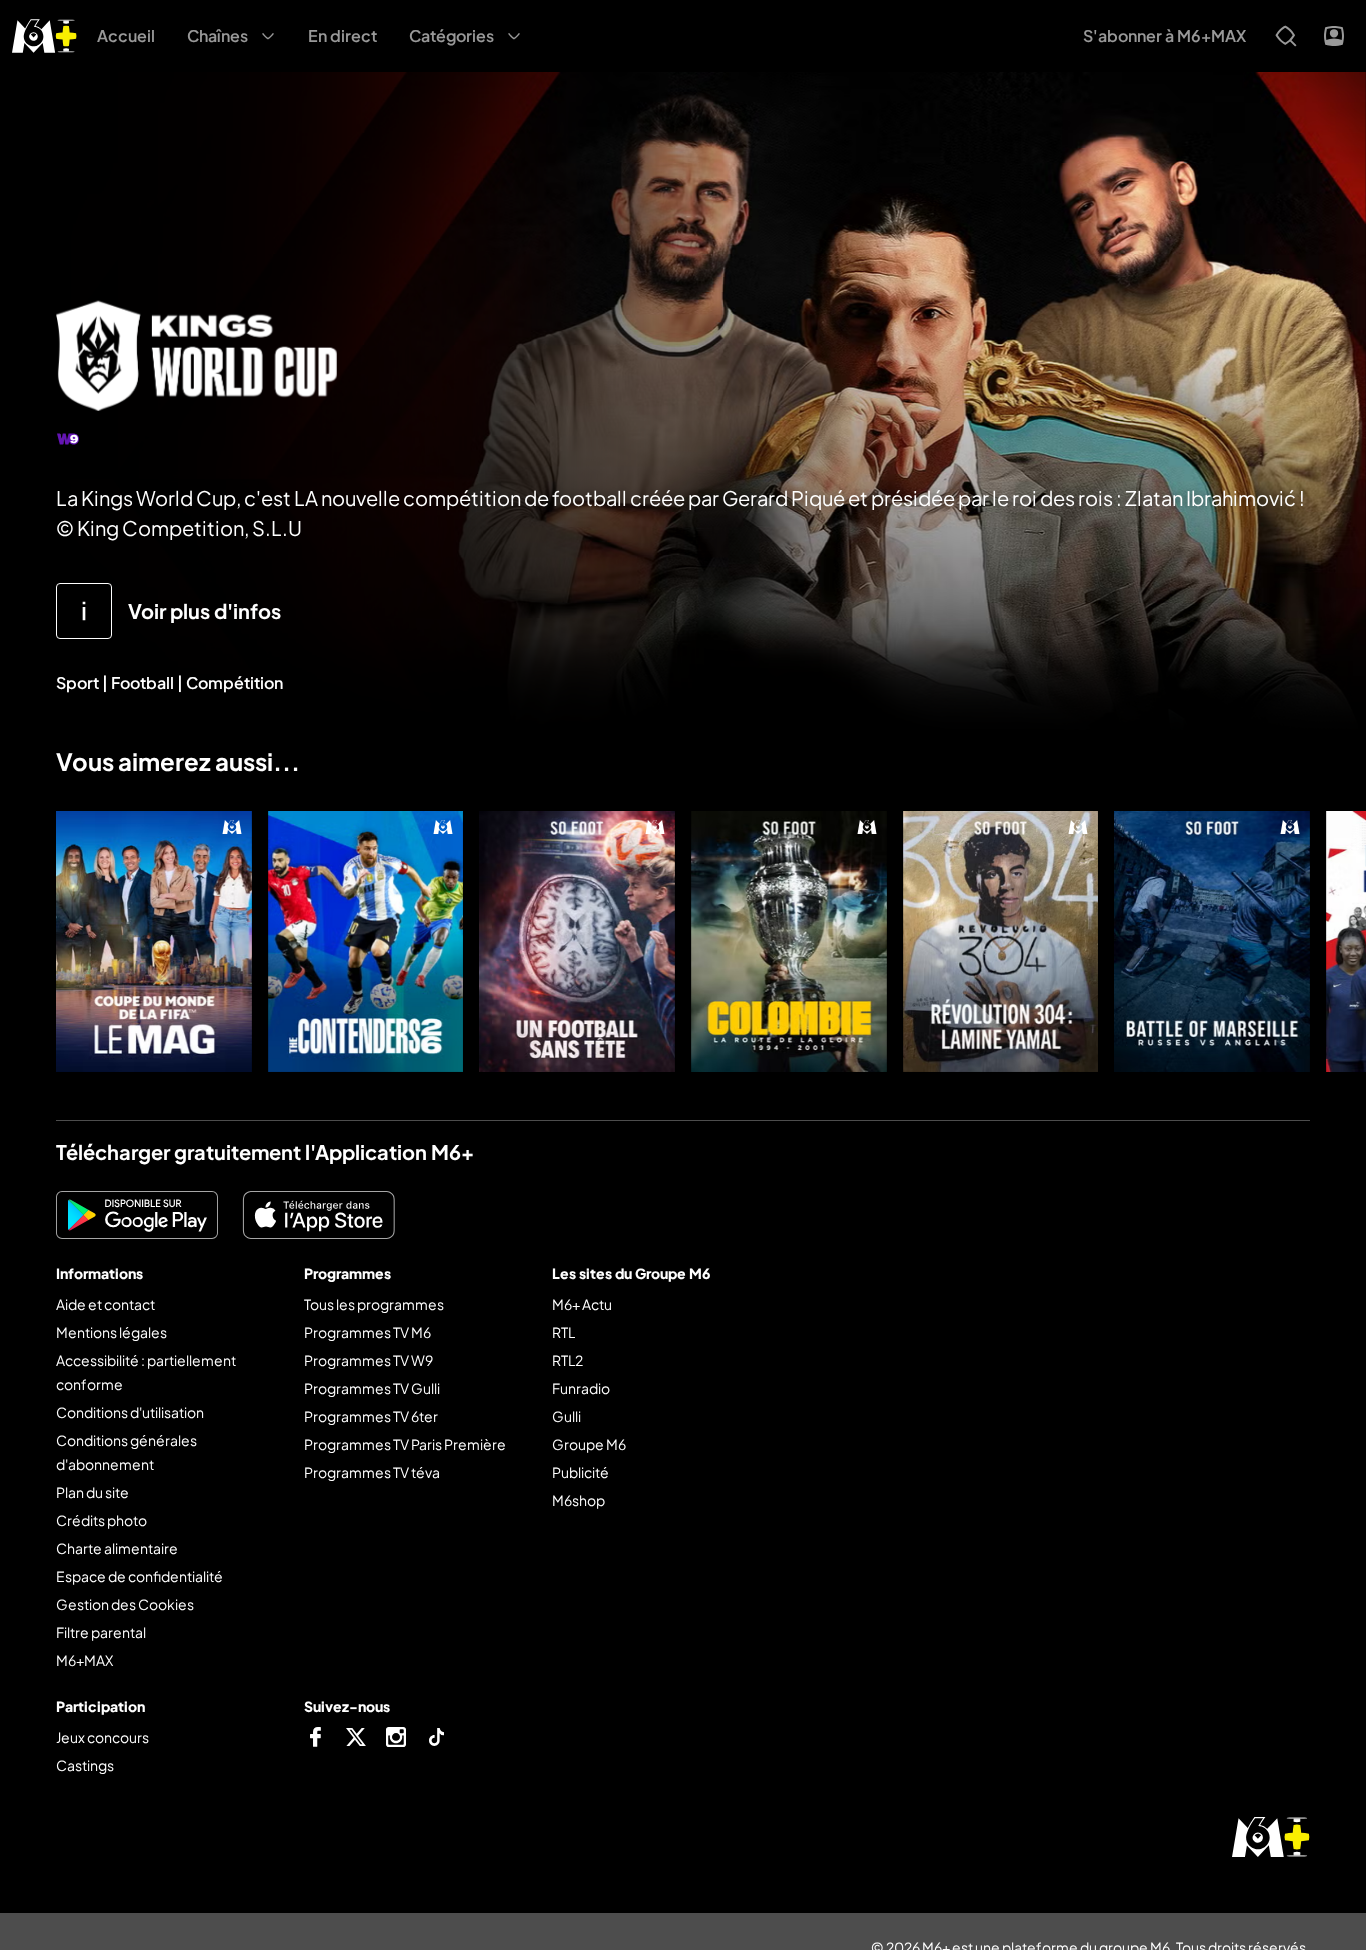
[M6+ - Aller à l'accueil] (44, 33)
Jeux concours (102, 1737)
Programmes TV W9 (368, 1360)
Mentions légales (111, 1332)
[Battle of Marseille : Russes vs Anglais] (1212, 941)
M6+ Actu (582, 1304)
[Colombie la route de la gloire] (789, 941)
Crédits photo (101, 1520)
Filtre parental (101, 1632)
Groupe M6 (589, 1444)
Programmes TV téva (372, 1472)
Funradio (581, 1388)
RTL (563, 1332)
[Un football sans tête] (577, 941)
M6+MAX (84, 1660)
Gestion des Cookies (125, 1604)
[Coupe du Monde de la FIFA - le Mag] (154, 941)
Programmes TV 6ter (371, 1416)
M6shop (578, 1500)
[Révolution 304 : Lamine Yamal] (1001, 941)
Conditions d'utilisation (130, 1412)
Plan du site (92, 1492)
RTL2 (567, 1360)
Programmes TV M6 (367, 1332)
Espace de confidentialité (139, 1576)
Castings (85, 1765)
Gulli (566, 1416)
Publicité (580, 1472)
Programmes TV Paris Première (405, 1444)
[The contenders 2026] (366, 941)
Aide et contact (105, 1304)
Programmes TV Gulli (372, 1388)
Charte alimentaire (117, 1548)
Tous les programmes (374, 1304)
